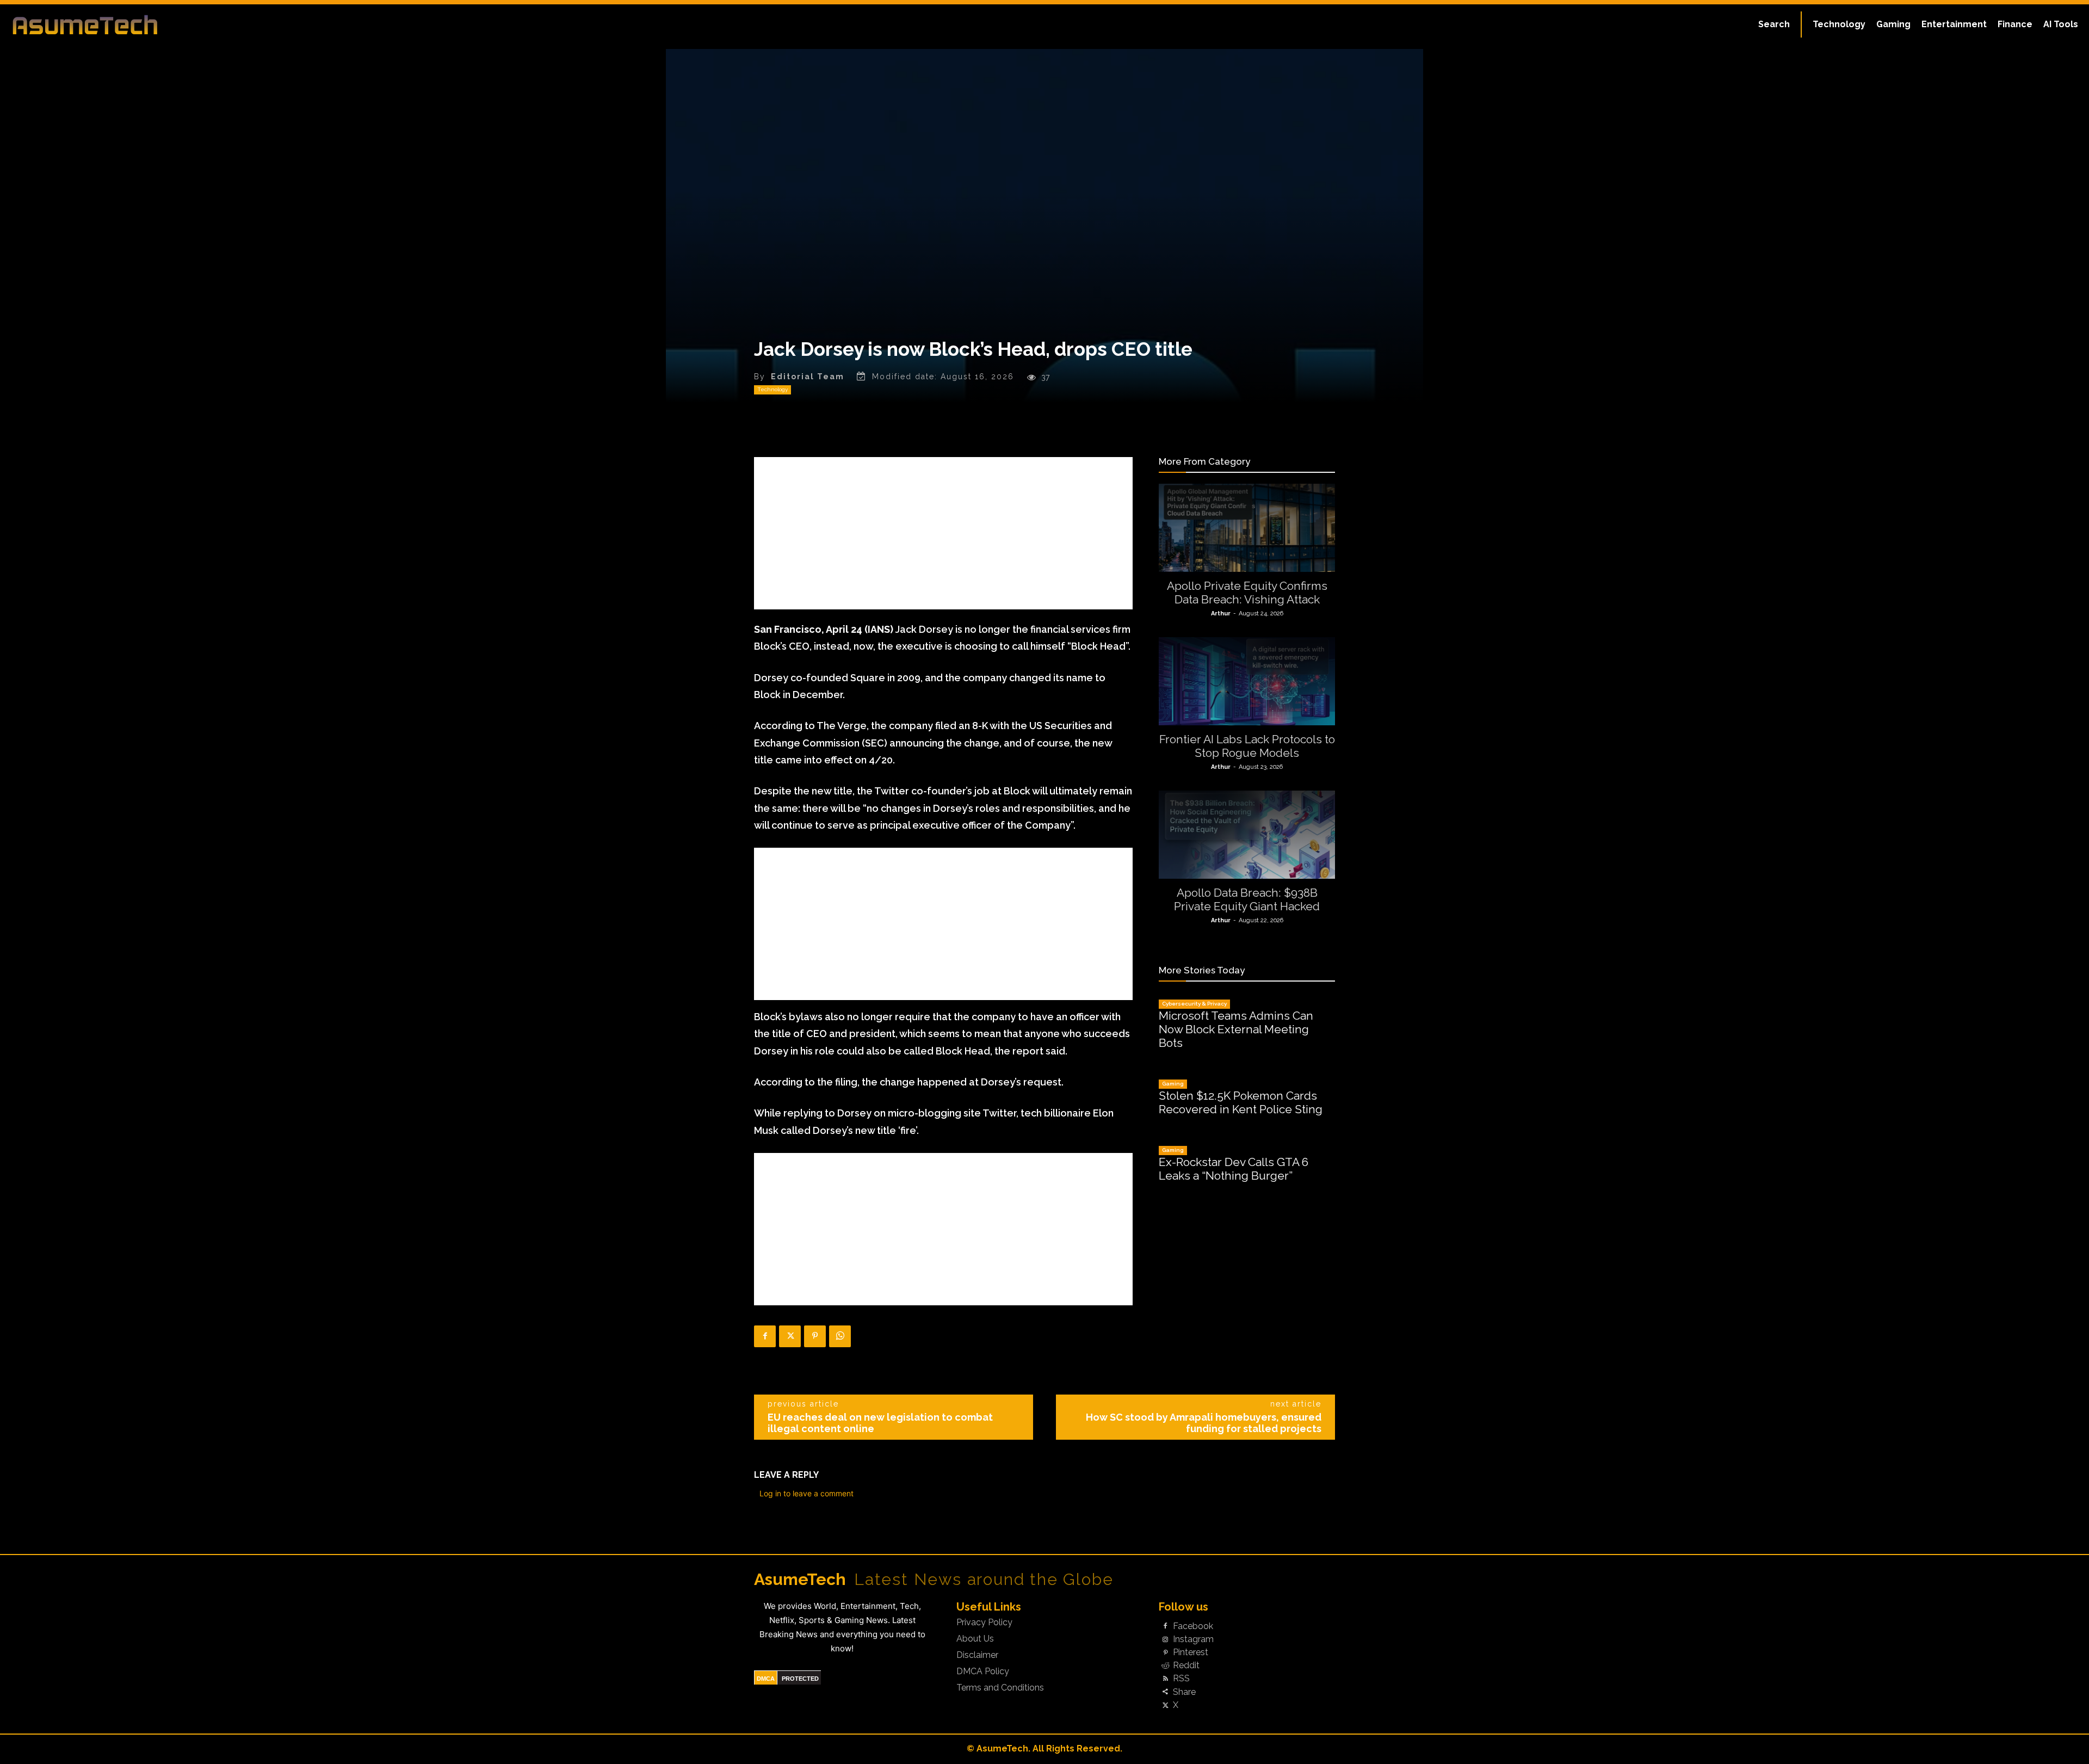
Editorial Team (808, 377)
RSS (1181, 1679)
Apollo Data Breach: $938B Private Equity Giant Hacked (1247, 899)
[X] (790, 1336)
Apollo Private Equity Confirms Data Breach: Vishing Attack (1247, 593)
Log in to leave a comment (806, 1493)
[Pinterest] (815, 1336)
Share (1184, 1692)
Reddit (1186, 1666)
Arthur (1221, 613)
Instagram (1193, 1639)
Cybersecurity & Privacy (1194, 1004)
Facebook (1193, 1626)
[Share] (1165, 1692)
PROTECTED (800, 1679)
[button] (1774, 24)
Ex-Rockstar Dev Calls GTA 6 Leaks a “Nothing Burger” (1234, 1169)
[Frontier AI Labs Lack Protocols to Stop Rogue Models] (1247, 681)
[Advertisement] (943, 533)
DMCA (766, 1679)
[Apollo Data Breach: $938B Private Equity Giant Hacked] (1247, 835)
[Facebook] (765, 1336)
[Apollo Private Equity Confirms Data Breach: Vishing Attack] (1247, 528)
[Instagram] (1165, 1639)
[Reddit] (1165, 1666)
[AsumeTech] (257, 24)
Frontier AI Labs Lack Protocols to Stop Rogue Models (1247, 746)
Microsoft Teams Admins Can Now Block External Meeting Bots (1236, 1029)
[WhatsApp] (840, 1336)
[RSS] (1165, 1679)
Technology (772, 389)
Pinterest (1191, 1652)
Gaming (1173, 1084)
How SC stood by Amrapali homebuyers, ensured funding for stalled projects (1204, 1423)
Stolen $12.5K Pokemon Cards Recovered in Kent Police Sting (1241, 1102)
